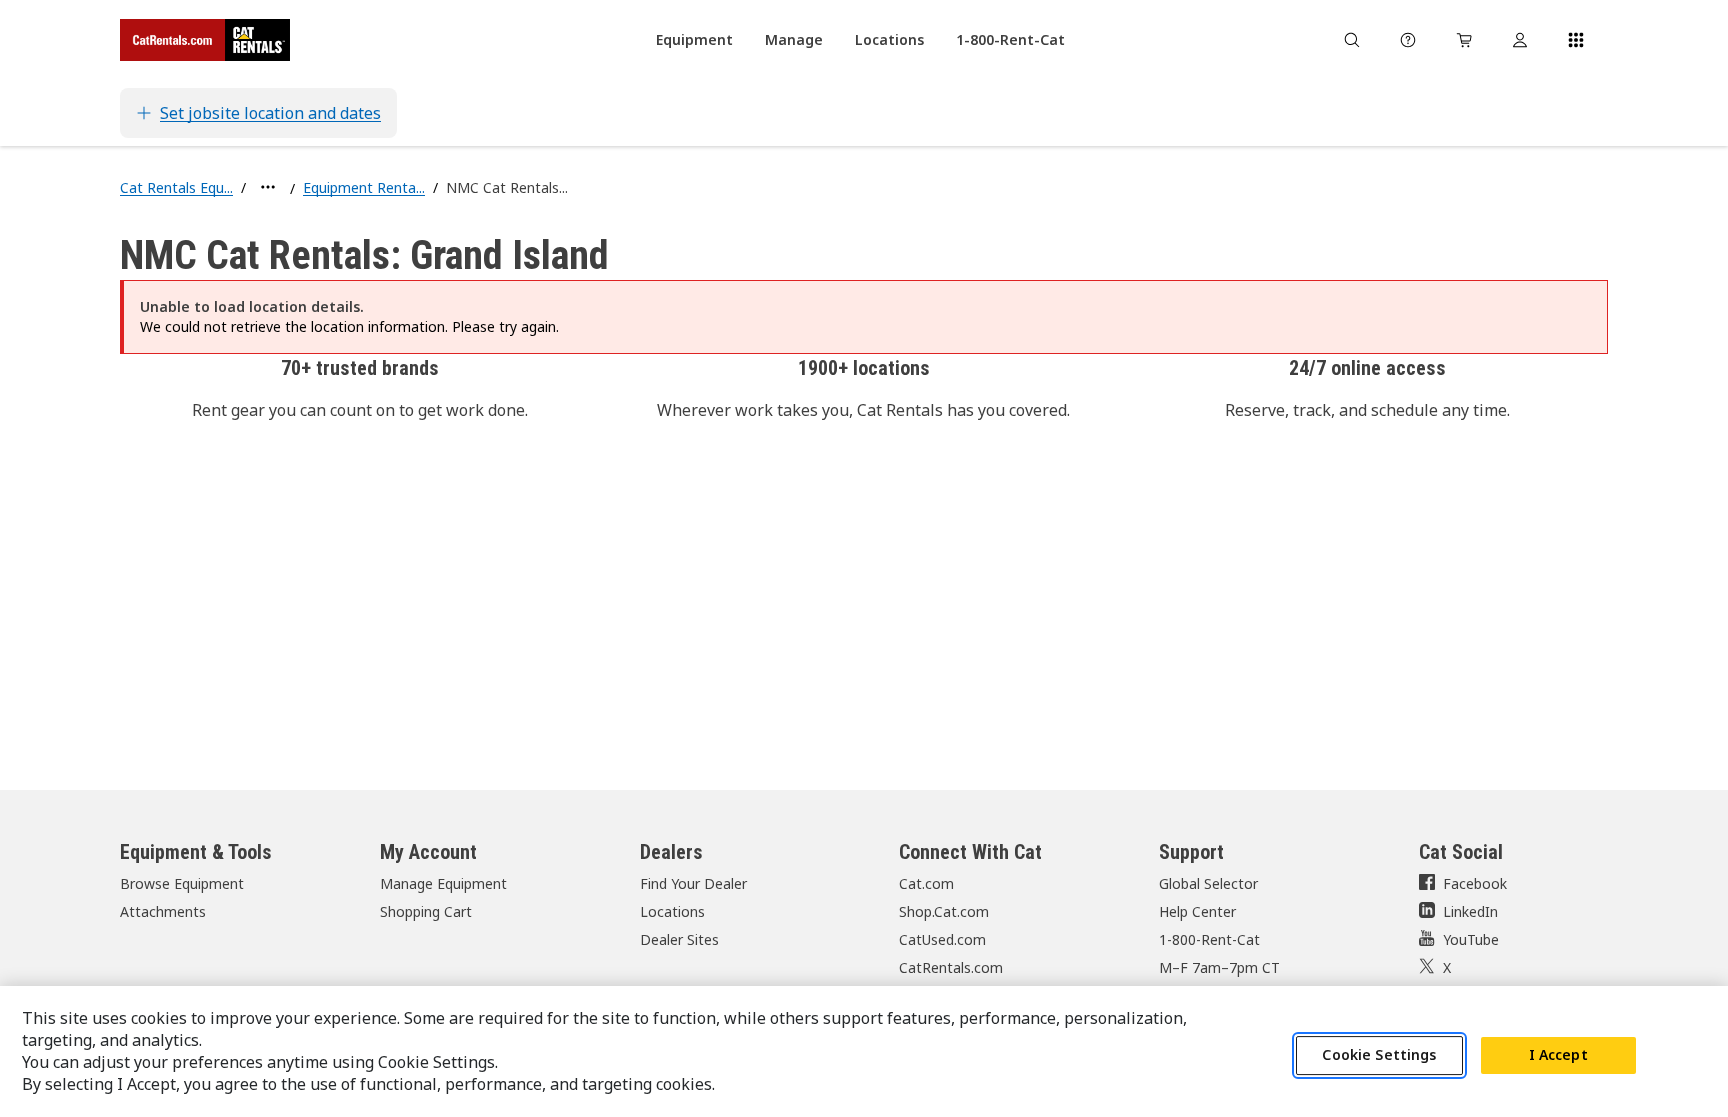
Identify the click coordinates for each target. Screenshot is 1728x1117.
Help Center (1197, 911)
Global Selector (1208, 883)
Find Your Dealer (693, 883)
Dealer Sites (679, 939)
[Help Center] (1408, 40)
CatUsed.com (942, 939)
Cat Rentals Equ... (176, 187)
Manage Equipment (443, 883)
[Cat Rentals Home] (205, 40)
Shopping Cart (426, 911)
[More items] (268, 187)
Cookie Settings (1379, 1055)
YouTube (1471, 939)
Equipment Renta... (364, 187)
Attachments (163, 911)
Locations (672, 911)
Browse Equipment (182, 883)
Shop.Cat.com (944, 911)
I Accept (1558, 1055)
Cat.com (926, 883)
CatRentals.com (951, 967)
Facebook (1475, 883)
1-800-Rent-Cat (1209, 939)
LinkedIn (1470, 911)
